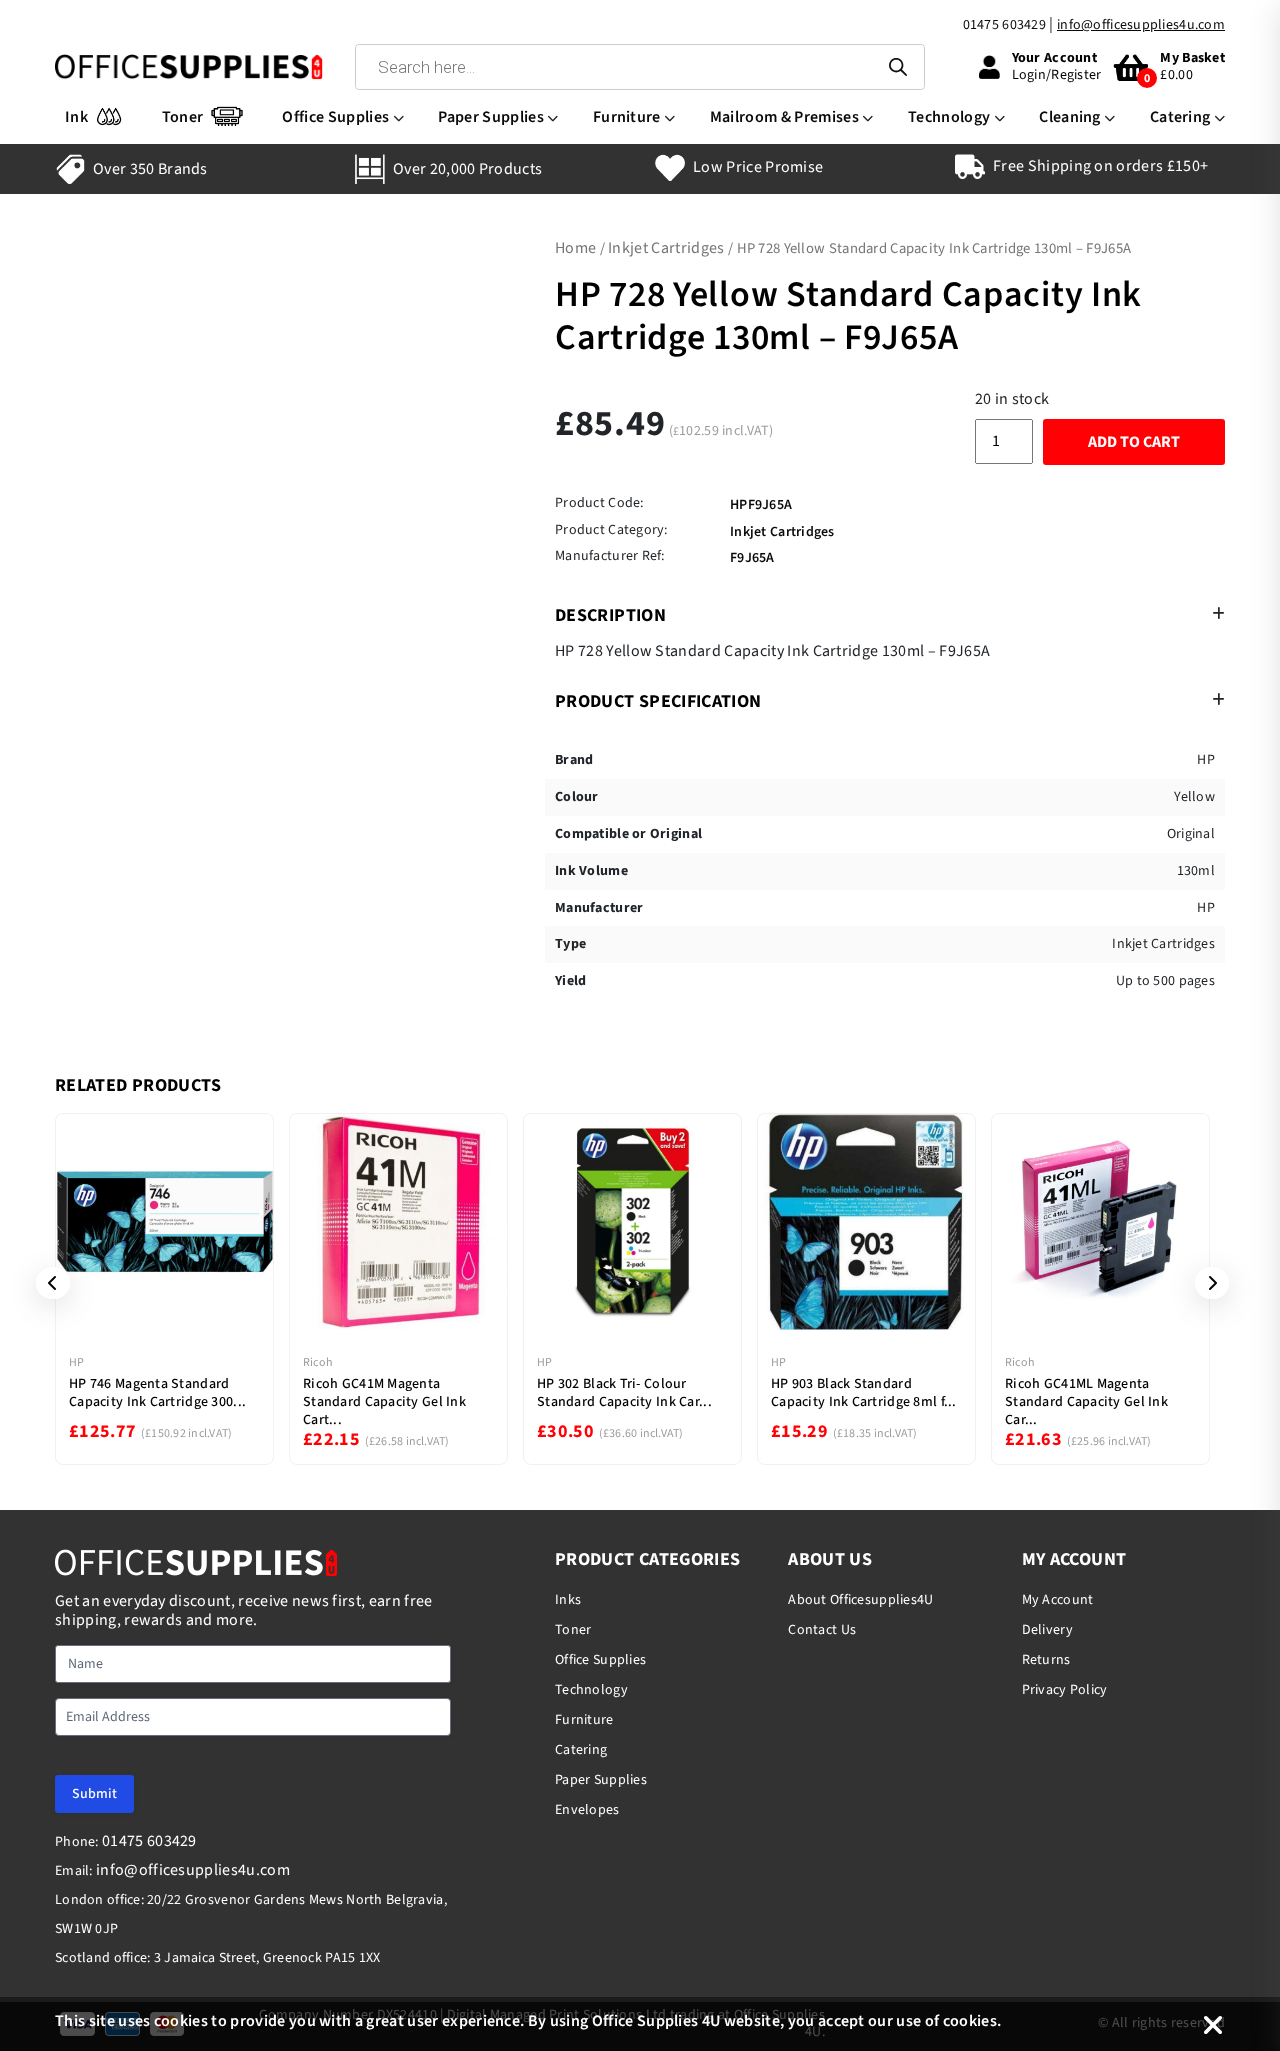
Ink (76, 117)
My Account (1058, 1600)
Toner (183, 117)
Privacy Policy (1065, 1690)
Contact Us (822, 1630)
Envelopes (587, 1810)
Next (1205, 1283)
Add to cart (1134, 442)
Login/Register (1057, 75)
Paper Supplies (490, 117)
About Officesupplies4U (860, 1600)
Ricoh (318, 1362)
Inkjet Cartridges (666, 248)
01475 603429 (1004, 25)
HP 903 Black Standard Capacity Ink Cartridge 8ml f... (864, 1393)
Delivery (1047, 1630)
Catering (1180, 117)
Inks (568, 1600)
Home (575, 248)
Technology (949, 117)
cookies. (972, 2021)
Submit (94, 1794)
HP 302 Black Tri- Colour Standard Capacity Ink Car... (624, 1393)
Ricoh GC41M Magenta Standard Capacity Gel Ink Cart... (384, 1402)
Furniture (627, 117)
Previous (46, 1283)
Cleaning (1070, 117)
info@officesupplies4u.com (1141, 25)
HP (76, 1362)
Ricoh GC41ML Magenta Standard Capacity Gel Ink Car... (1086, 1402)
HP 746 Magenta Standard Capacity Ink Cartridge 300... (157, 1393)
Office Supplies (335, 117)
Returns (1046, 1660)
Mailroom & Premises (784, 117)
